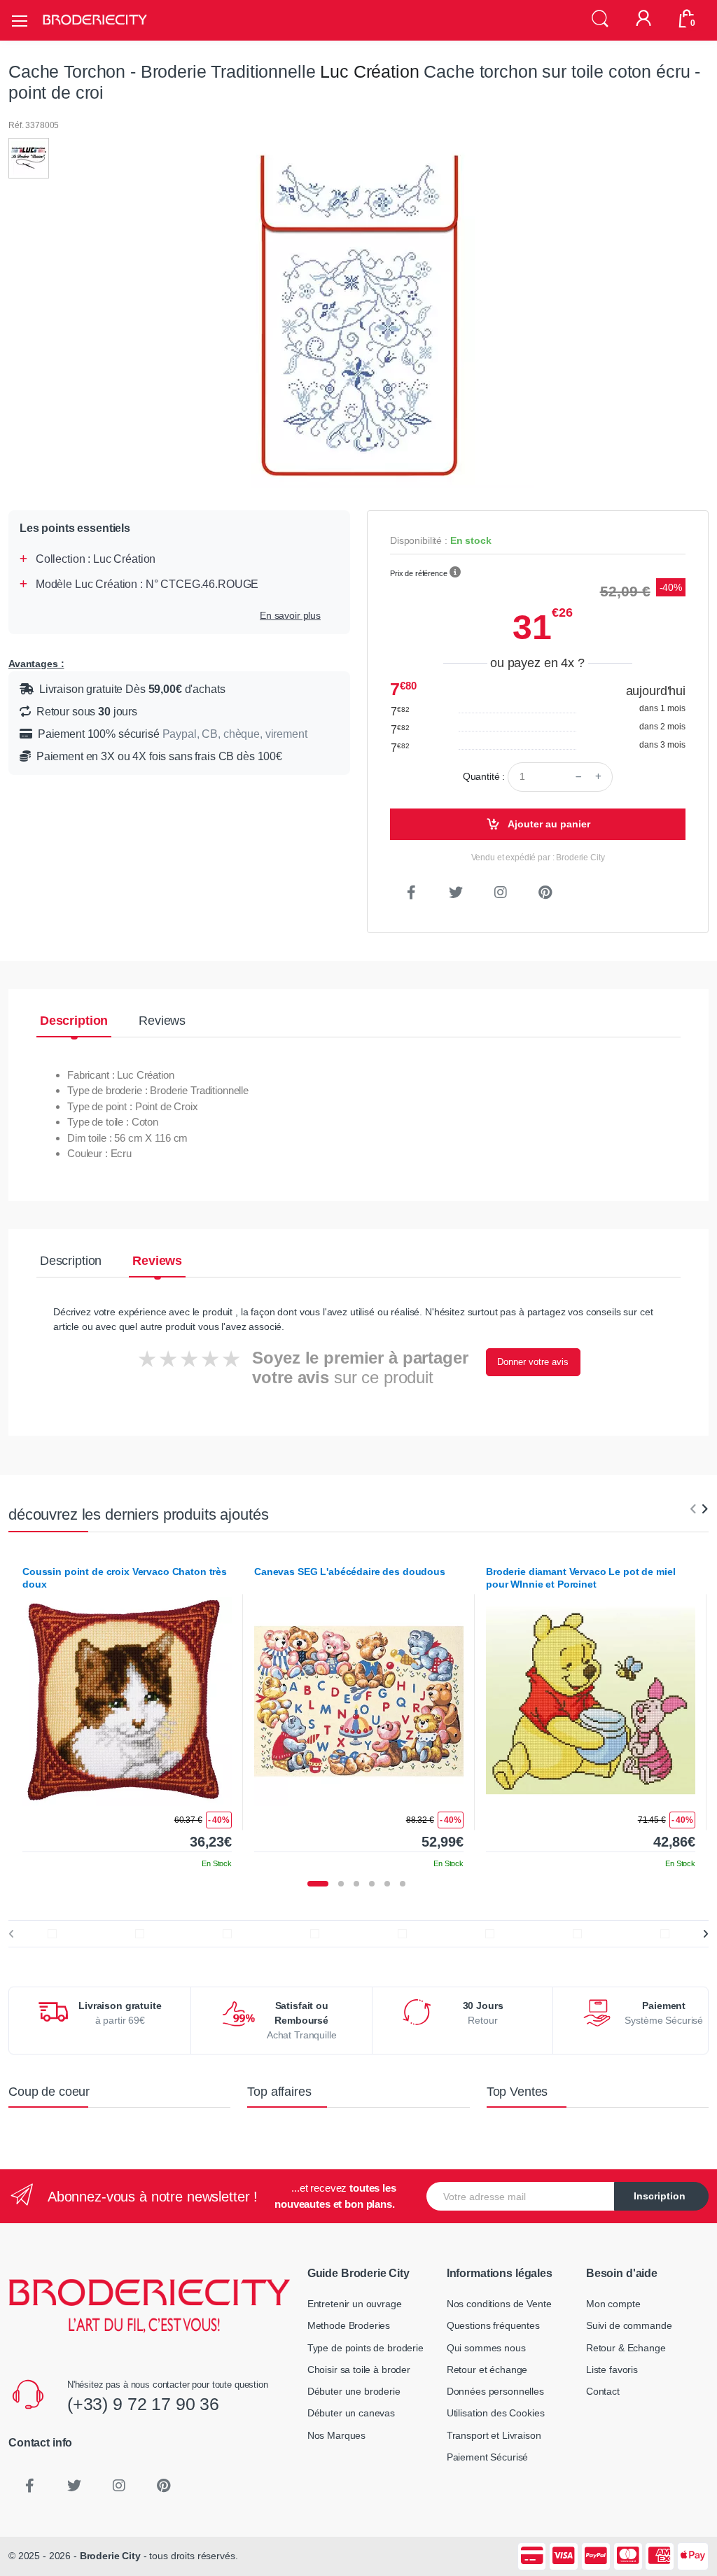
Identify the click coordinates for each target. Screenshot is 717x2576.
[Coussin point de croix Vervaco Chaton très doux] (127, 1701)
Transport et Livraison (494, 2435)
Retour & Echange (626, 2348)
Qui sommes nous (486, 2348)
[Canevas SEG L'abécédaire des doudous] (359, 1701)
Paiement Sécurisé (488, 2457)
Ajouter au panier (548, 824)
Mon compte (613, 2304)
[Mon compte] (643, 20)
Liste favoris (612, 2369)
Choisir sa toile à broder (359, 2369)
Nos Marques (336, 2435)
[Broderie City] (95, 20)
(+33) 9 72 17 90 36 (143, 2404)
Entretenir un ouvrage (355, 2304)
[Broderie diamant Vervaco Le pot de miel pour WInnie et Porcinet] (591, 1701)
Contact (603, 2391)
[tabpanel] (127, 1712)
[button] (600, 19)
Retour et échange (487, 2369)
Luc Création (369, 71)
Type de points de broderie (366, 2348)
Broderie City (110, 2556)
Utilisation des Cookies (496, 2413)
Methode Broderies (349, 2325)
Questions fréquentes (493, 2325)
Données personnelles (495, 2391)
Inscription (660, 2196)
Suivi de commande (629, 2325)
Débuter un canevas (351, 2413)
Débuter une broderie (354, 2391)
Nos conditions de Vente (499, 2304)
